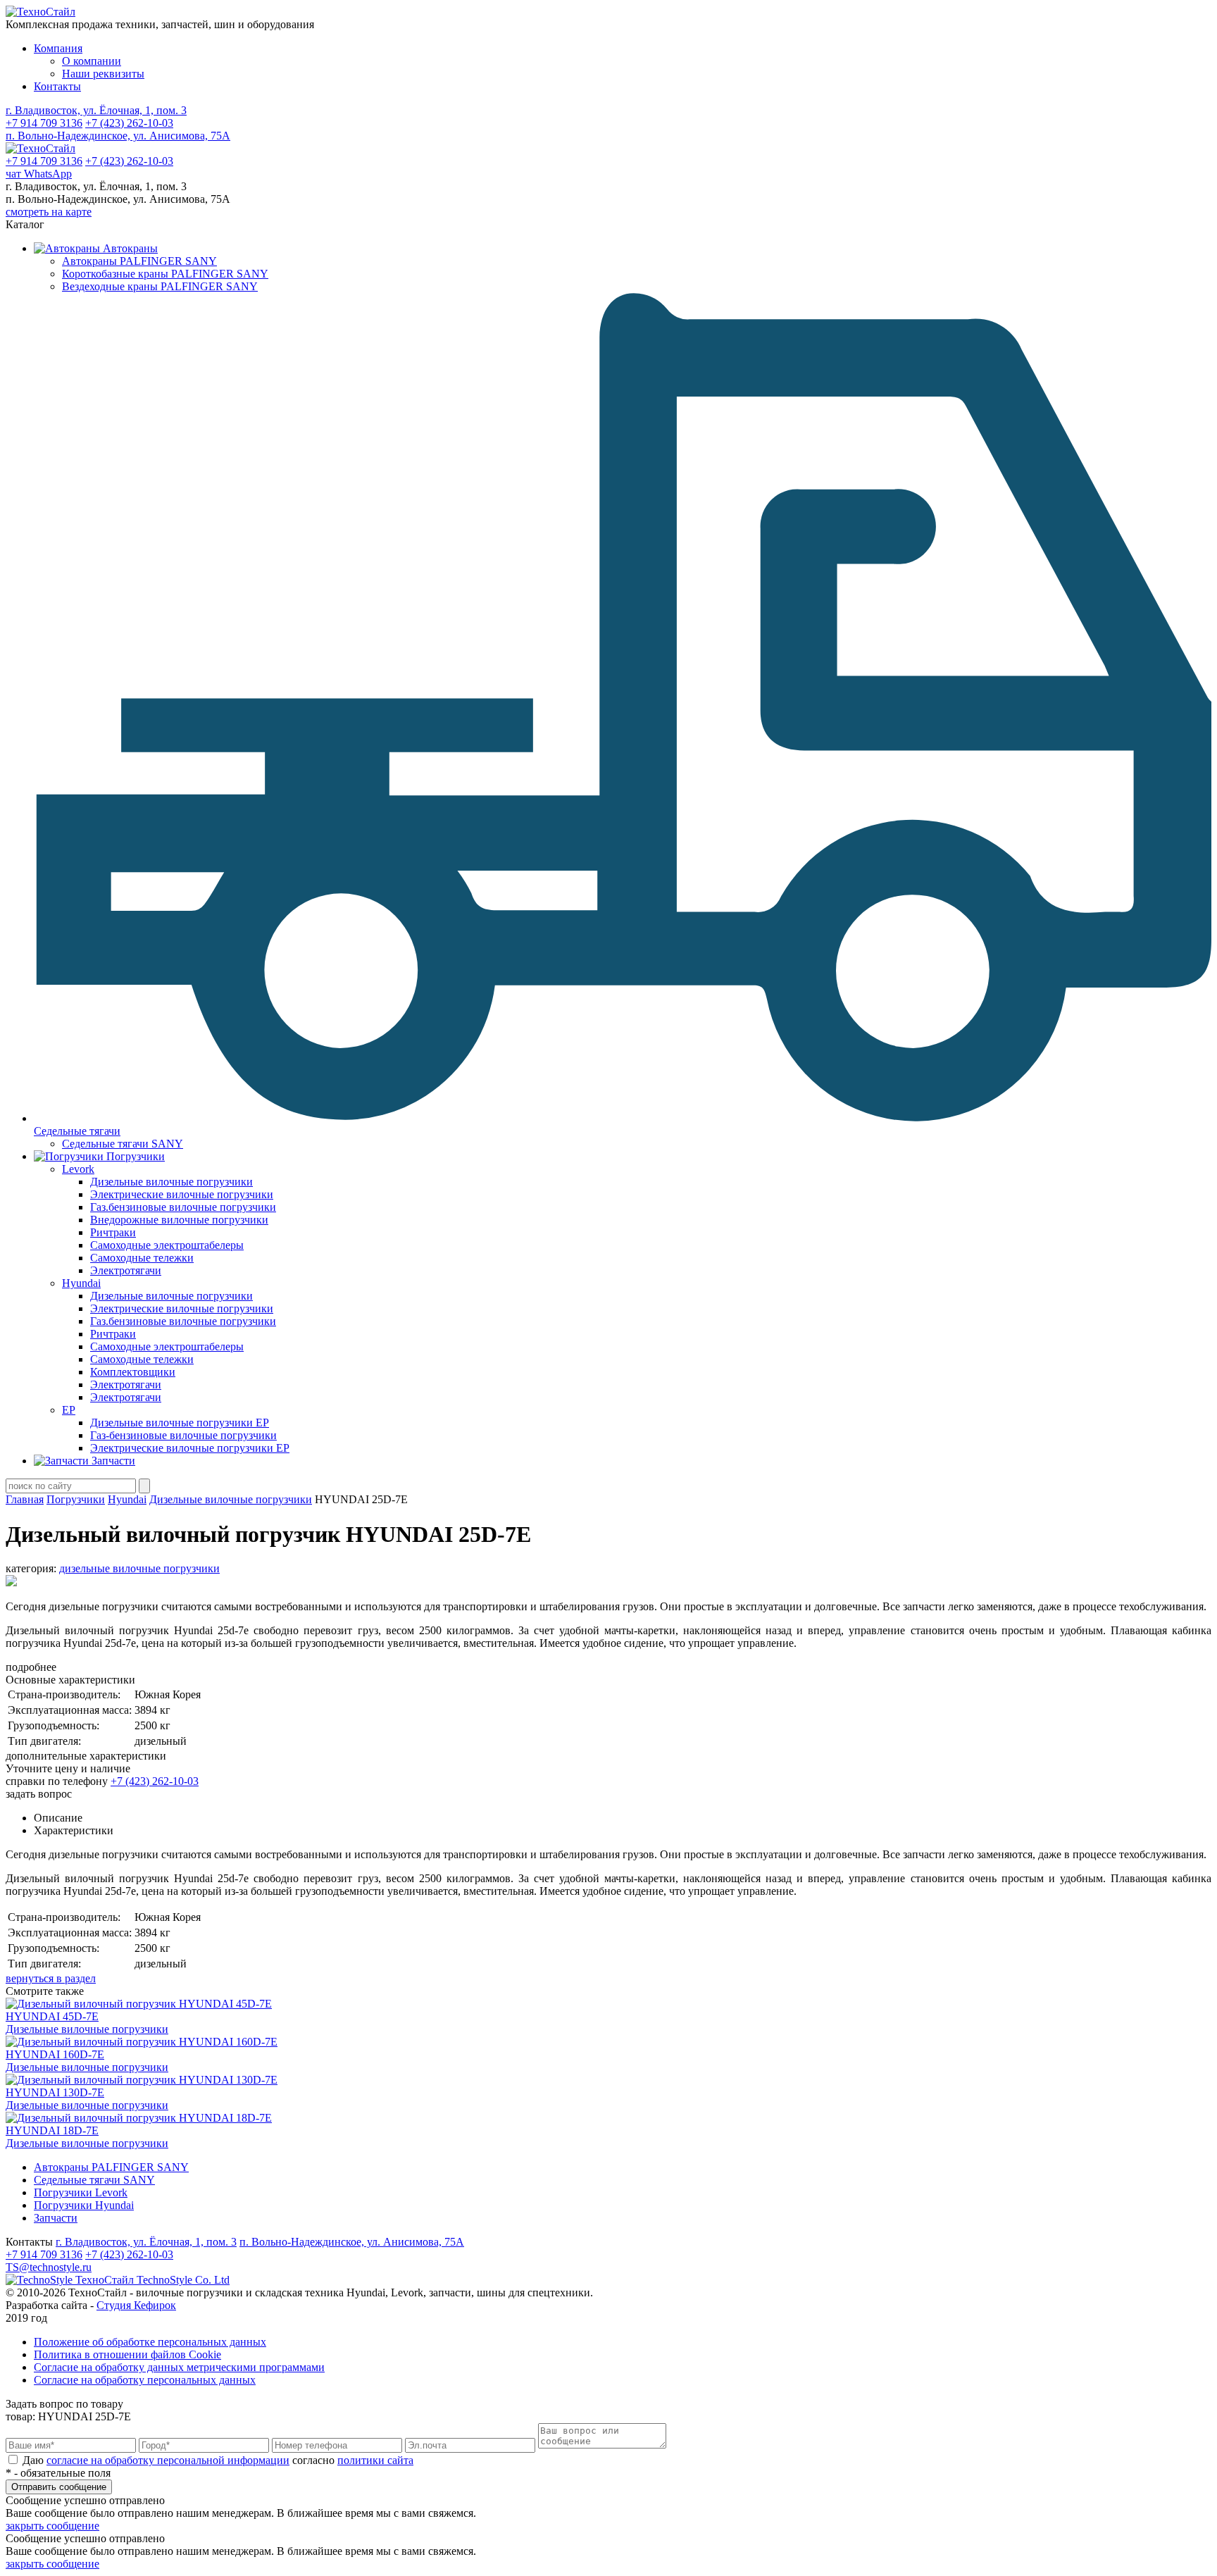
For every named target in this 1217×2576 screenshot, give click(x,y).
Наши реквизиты (103, 74)
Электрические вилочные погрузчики (182, 1194)
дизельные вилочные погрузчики (139, 1568)
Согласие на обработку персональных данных (145, 2380)
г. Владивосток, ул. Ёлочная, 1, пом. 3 (96, 110)
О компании (92, 61)
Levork (78, 1169)
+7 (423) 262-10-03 (129, 123)
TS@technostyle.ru (49, 2267)
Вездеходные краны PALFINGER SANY (160, 286)
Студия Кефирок (136, 2305)
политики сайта (375, 2460)
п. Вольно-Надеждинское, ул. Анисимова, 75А (118, 136)
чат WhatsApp (39, 174)
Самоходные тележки (142, 1258)
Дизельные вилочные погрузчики (171, 1182)
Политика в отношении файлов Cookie (127, 2354)
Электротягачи (126, 1270)
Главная (25, 1499)
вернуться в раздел (51, 1978)
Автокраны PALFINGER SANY (139, 261)
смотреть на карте (49, 212)
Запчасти (56, 2218)
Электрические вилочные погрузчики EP (190, 1448)
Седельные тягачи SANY (123, 1144)
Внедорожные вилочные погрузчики (179, 1220)
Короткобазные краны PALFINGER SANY (165, 274)
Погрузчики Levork (81, 2192)
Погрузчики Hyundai (84, 2205)
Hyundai (81, 1283)
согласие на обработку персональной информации (168, 2460)
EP (69, 1410)
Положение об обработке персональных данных (150, 2342)
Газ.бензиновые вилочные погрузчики (183, 1207)
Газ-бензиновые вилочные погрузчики (183, 1435)
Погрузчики (76, 1499)
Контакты (57, 86)
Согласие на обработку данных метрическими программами (179, 2367)
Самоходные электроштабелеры (167, 1245)
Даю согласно (217, 2460)
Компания (58, 48)
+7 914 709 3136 (44, 123)
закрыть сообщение (52, 2526)
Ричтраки (113, 1232)
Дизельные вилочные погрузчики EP (180, 1423)
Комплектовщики (133, 1372)
